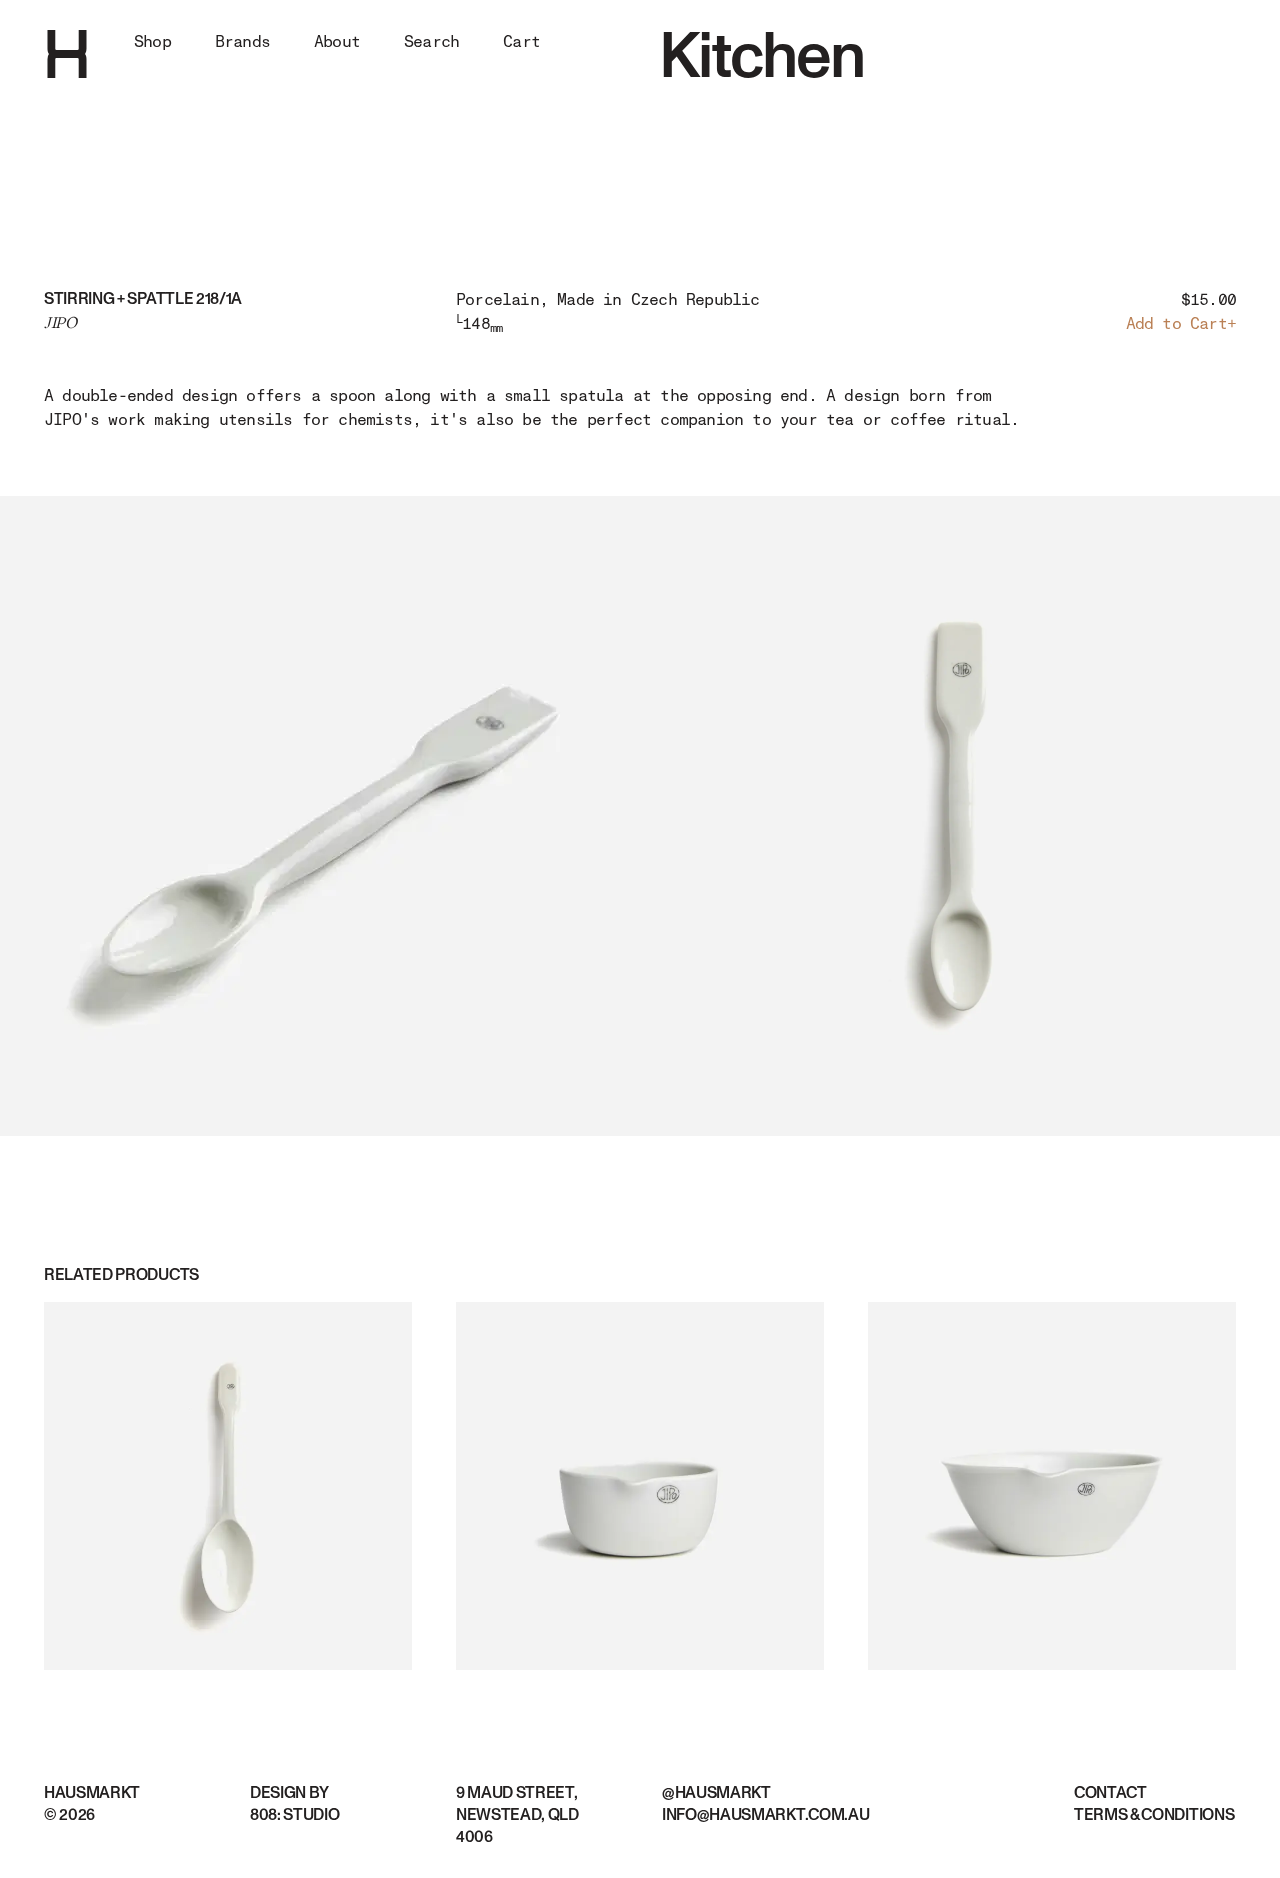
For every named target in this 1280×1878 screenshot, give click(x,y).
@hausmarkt (716, 1793)
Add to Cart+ (1181, 324)
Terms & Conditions (1154, 1815)
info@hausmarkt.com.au (765, 1815)
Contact (1110, 1793)
